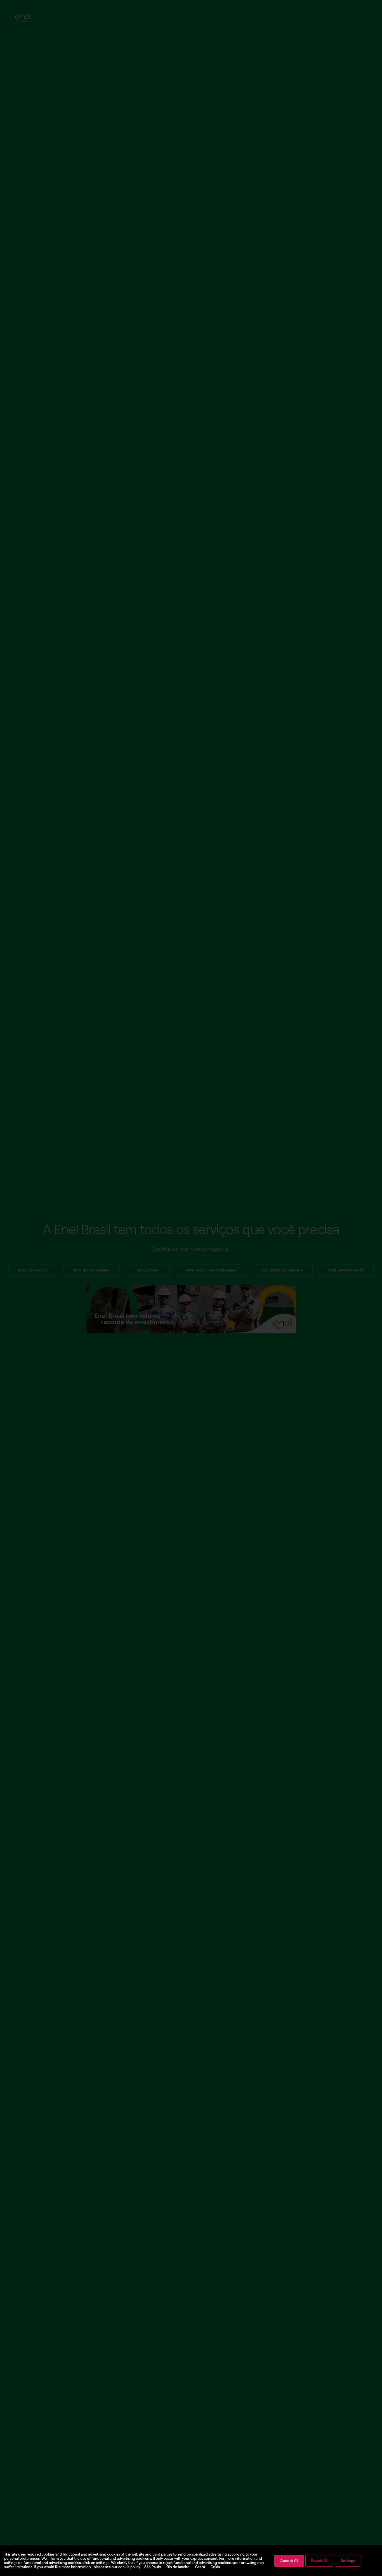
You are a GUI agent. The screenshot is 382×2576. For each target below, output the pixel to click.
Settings (348, 2561)
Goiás (215, 2567)
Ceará (200, 2567)
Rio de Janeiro (178, 2567)
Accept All (289, 2561)
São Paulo (153, 2567)
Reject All (319, 2561)
